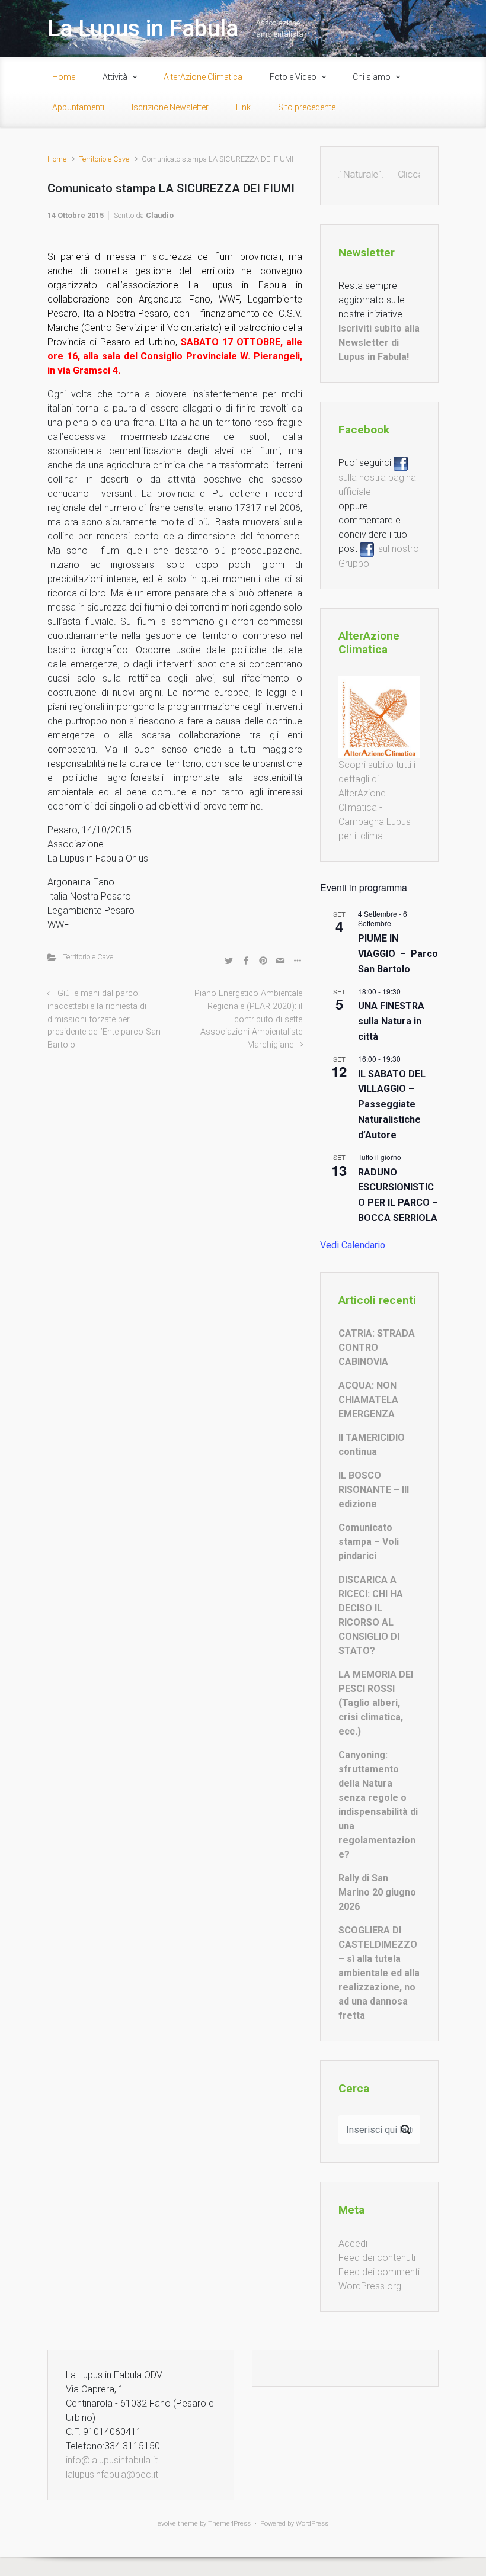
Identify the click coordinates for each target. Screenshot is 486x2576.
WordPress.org (370, 2286)
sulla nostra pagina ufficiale (377, 477)
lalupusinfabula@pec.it (112, 2474)
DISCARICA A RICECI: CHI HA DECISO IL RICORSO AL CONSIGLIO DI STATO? (371, 1615)
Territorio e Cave (104, 159)
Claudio (160, 215)
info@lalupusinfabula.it (112, 2460)
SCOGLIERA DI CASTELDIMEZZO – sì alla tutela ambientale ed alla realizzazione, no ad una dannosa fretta (379, 1973)
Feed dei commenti (379, 2272)
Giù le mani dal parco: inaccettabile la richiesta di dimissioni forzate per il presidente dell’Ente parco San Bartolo (104, 1019)
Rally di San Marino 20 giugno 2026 (377, 1892)
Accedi (353, 2243)
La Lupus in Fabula (143, 28)
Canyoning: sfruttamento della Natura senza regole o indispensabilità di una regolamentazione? (378, 1805)
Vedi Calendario (353, 1245)
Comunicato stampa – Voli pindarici (369, 1542)
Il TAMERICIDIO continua (372, 1445)
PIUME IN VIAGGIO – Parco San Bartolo (398, 954)
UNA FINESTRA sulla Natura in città (391, 1021)
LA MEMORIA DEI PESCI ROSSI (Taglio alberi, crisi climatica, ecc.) (376, 1703)
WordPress (312, 2524)
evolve (167, 2524)
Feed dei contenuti (377, 2258)
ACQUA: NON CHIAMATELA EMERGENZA (368, 1400)
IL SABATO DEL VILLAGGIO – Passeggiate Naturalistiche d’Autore (392, 1105)
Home (57, 159)
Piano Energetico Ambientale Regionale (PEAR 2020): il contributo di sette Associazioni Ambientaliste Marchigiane (248, 1019)
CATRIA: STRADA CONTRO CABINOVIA (377, 1348)
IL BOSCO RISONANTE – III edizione (374, 1490)
